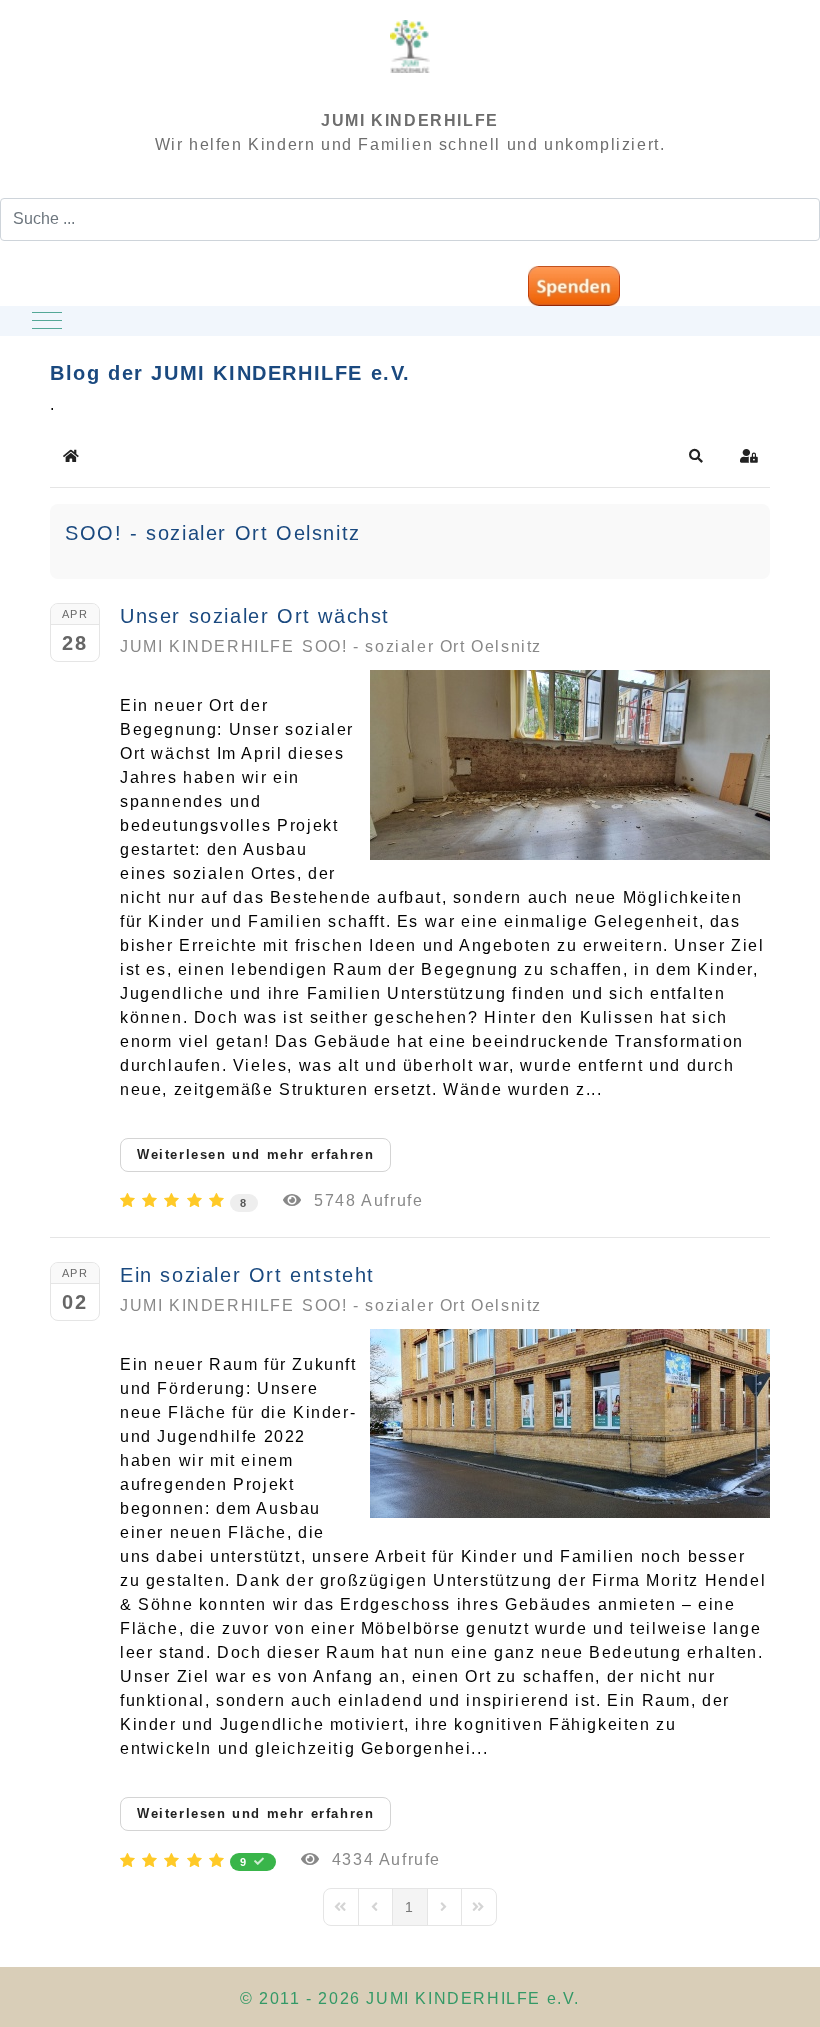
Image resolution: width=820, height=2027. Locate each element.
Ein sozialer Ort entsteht (247, 1275)
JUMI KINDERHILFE (207, 646)
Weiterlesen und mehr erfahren (255, 1154)
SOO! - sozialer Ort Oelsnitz (213, 533)
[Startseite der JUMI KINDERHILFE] (410, 55)
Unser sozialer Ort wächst (255, 616)
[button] (697, 456)
